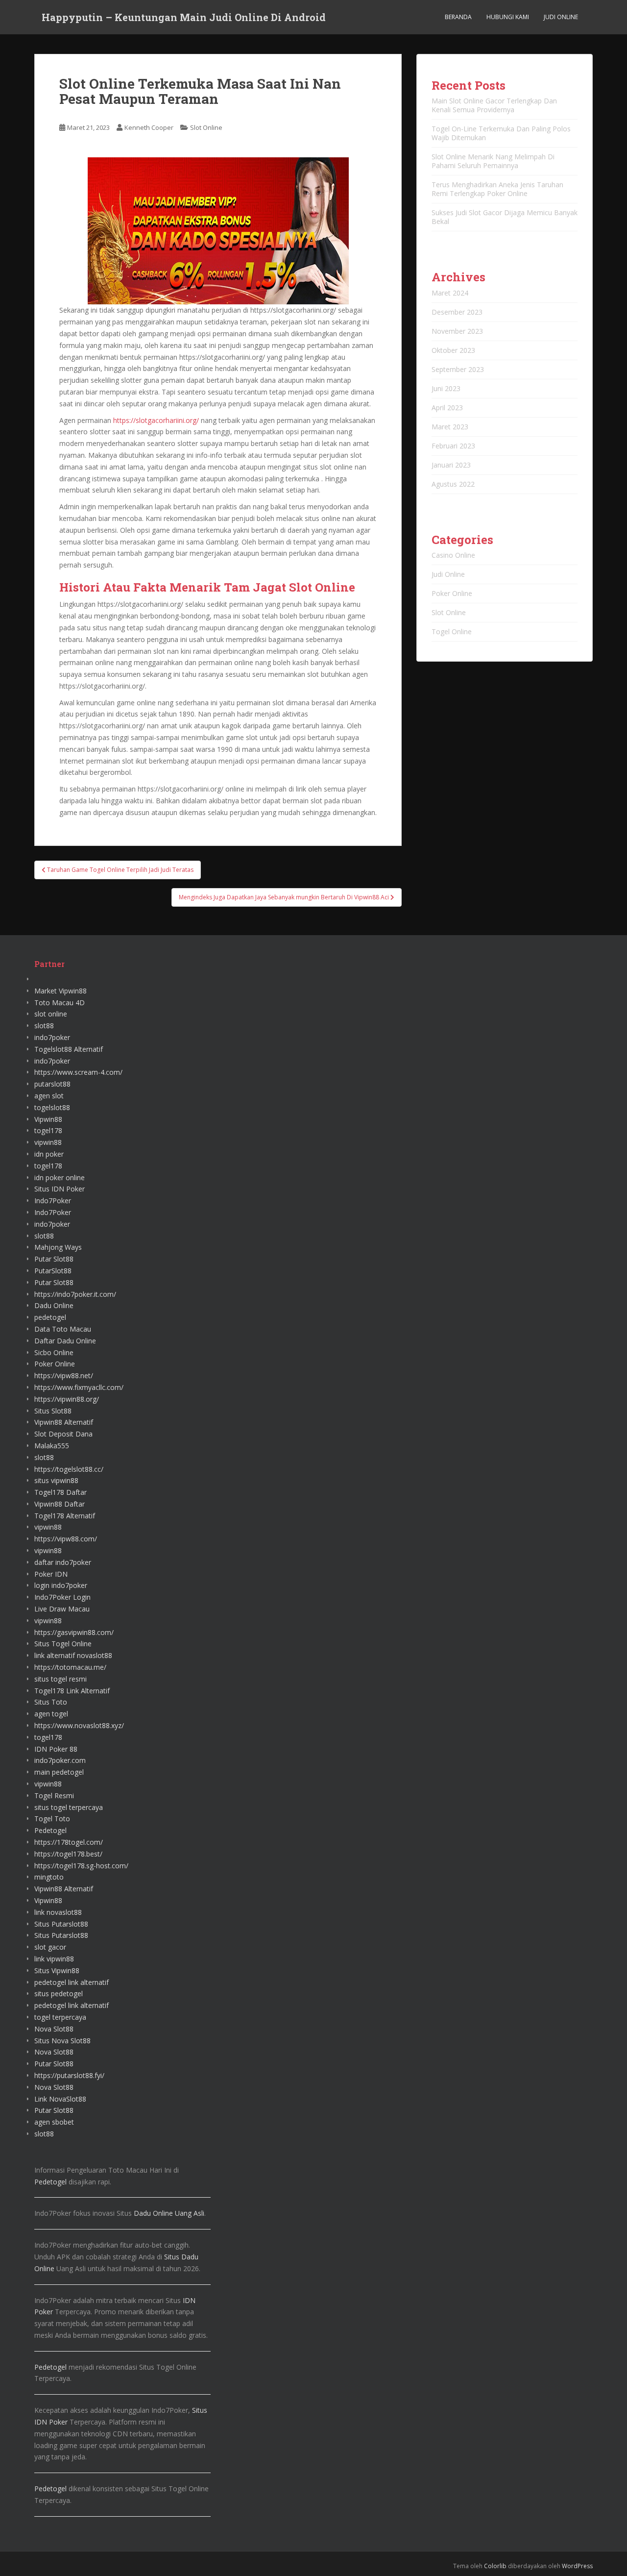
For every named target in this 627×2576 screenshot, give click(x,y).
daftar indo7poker (63, 1562)
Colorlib (495, 2566)
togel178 (48, 1130)
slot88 (44, 1026)
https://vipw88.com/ (66, 1539)
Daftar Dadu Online (65, 1341)
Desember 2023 (457, 312)
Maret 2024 (450, 293)
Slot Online (206, 127)
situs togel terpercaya (69, 1807)
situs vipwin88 (56, 1480)
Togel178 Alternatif (65, 1516)
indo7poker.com (60, 1760)
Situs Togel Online (63, 1644)
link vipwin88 (54, 1959)
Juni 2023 (446, 388)
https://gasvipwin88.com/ (74, 1632)
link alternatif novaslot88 (73, 1655)
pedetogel (50, 1317)
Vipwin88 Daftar (60, 1504)
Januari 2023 (451, 465)
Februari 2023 (453, 446)
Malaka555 (52, 1446)
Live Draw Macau (62, 1609)
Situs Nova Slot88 (62, 2041)
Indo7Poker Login (62, 1597)
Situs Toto (51, 1702)
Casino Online (453, 555)
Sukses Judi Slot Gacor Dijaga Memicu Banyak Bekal (505, 217)
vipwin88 (48, 1142)
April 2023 (447, 408)
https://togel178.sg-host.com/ (81, 1866)
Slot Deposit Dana (63, 1434)
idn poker (49, 1154)
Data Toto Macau (63, 1329)
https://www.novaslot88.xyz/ (79, 1725)
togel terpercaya (60, 2017)
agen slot (49, 1096)
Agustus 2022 (453, 484)
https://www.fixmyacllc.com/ (79, 1387)
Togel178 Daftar (60, 1492)
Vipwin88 (48, 1119)
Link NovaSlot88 (60, 2099)
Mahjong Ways (58, 1247)
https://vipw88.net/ (64, 1375)
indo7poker (52, 1037)
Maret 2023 (450, 427)
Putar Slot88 (54, 1259)
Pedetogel (50, 1830)
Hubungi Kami (508, 17)
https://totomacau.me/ (70, 1667)
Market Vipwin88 (60, 991)
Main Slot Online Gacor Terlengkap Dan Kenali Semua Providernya (494, 105)
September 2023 (458, 369)
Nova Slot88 (54, 2029)
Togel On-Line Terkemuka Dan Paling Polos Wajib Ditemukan (501, 133)
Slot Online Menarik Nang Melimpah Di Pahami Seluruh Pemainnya (493, 161)
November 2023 (457, 331)
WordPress (577, 2566)
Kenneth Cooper (149, 127)
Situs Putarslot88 (61, 1924)
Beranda (458, 17)
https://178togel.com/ (69, 1842)
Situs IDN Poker (60, 1189)
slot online (51, 1014)
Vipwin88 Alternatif (64, 1422)
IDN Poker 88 (56, 1749)
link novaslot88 (58, 1912)
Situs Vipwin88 (57, 1970)
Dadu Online (54, 1305)
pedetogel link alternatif (72, 1982)
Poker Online (452, 593)
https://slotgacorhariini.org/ (156, 420)
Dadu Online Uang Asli (169, 2213)
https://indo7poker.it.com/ (75, 1294)
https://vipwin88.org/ (67, 1399)
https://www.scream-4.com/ (78, 1072)
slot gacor (50, 1947)
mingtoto (49, 1877)
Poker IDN (51, 1574)
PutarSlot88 (53, 1271)
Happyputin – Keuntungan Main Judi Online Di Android (184, 17)
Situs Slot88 (53, 1411)
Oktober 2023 (453, 350)
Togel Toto (52, 1819)
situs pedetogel (59, 1994)
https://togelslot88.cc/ (69, 1469)
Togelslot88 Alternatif (69, 1049)
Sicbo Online (54, 1352)
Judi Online (561, 17)
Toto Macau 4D (60, 1003)
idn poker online (60, 1177)
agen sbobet (54, 2122)
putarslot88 (52, 1084)
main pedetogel (59, 1772)
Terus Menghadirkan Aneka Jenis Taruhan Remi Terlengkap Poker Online (497, 189)
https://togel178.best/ (68, 1854)
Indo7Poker (53, 1201)
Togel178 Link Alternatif (72, 1691)
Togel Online (452, 632)
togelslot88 (52, 1107)
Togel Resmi (54, 1796)
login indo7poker (61, 1585)
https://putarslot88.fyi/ (69, 2075)
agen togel (51, 1714)
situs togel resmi (60, 1679)
